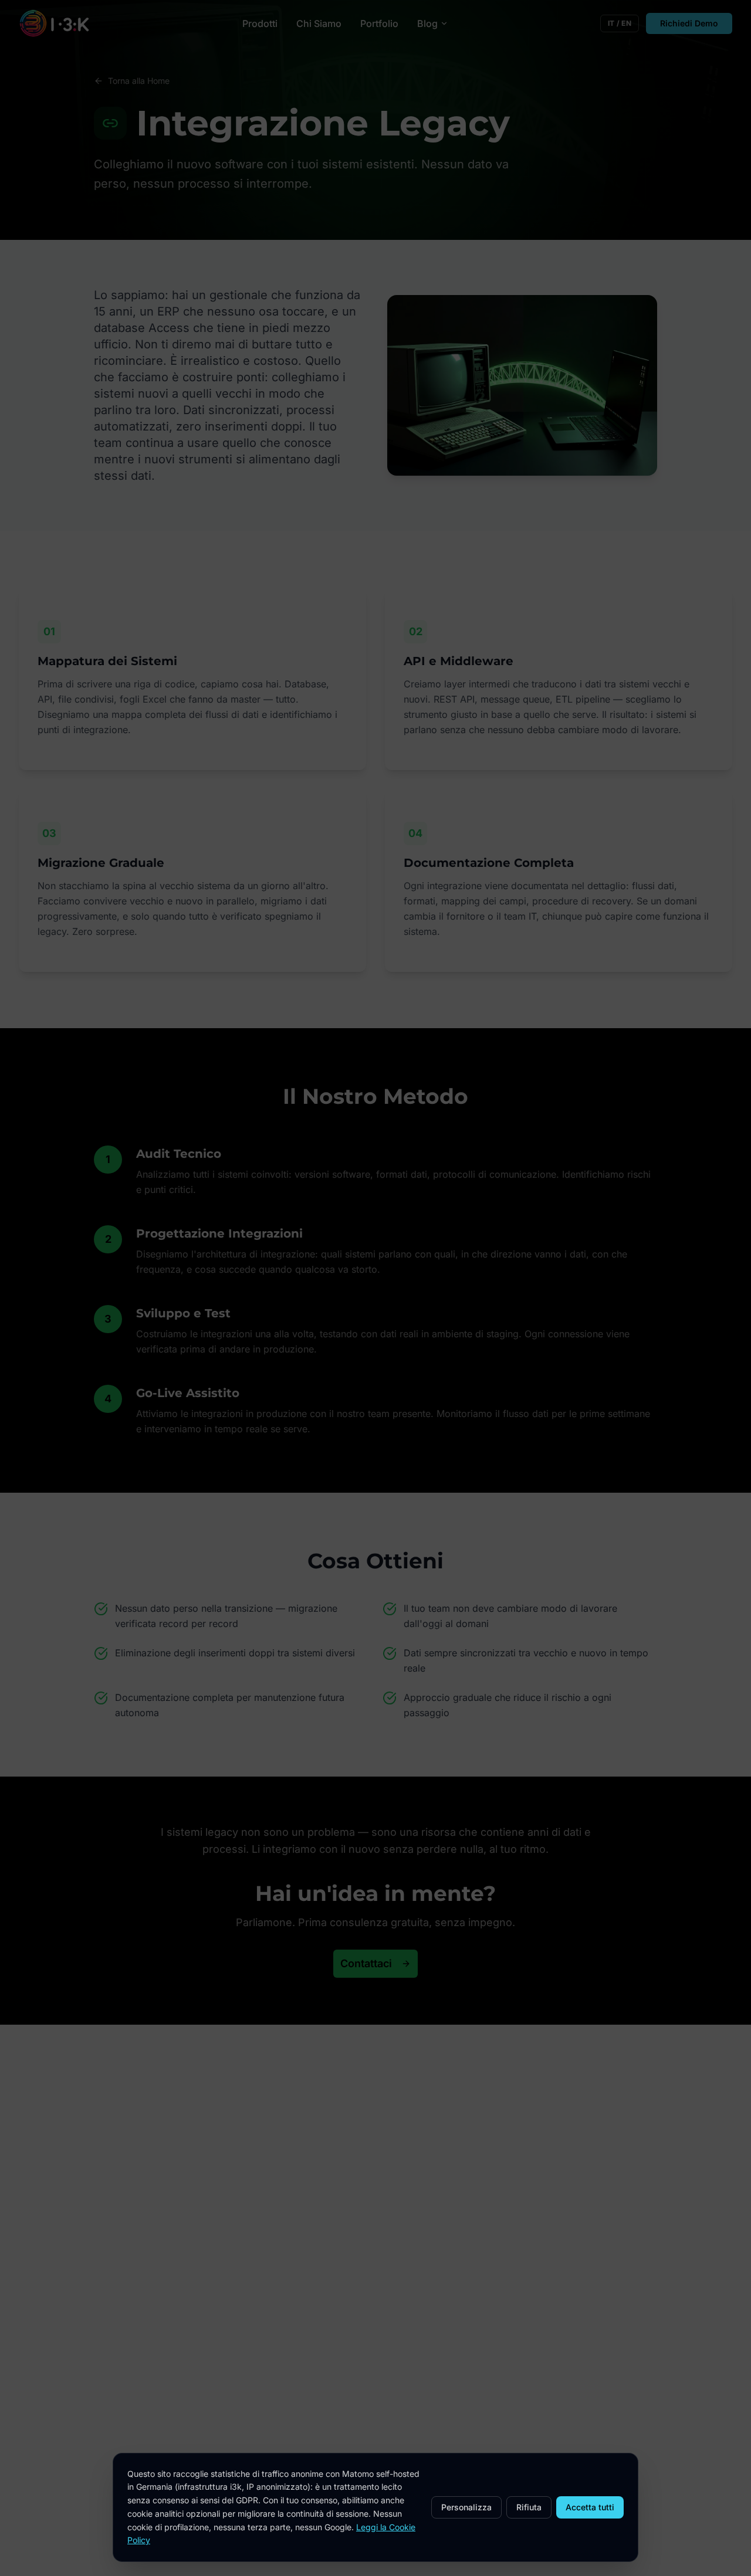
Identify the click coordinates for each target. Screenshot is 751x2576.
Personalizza (466, 2507)
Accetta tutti (590, 2507)
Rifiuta (529, 2507)
